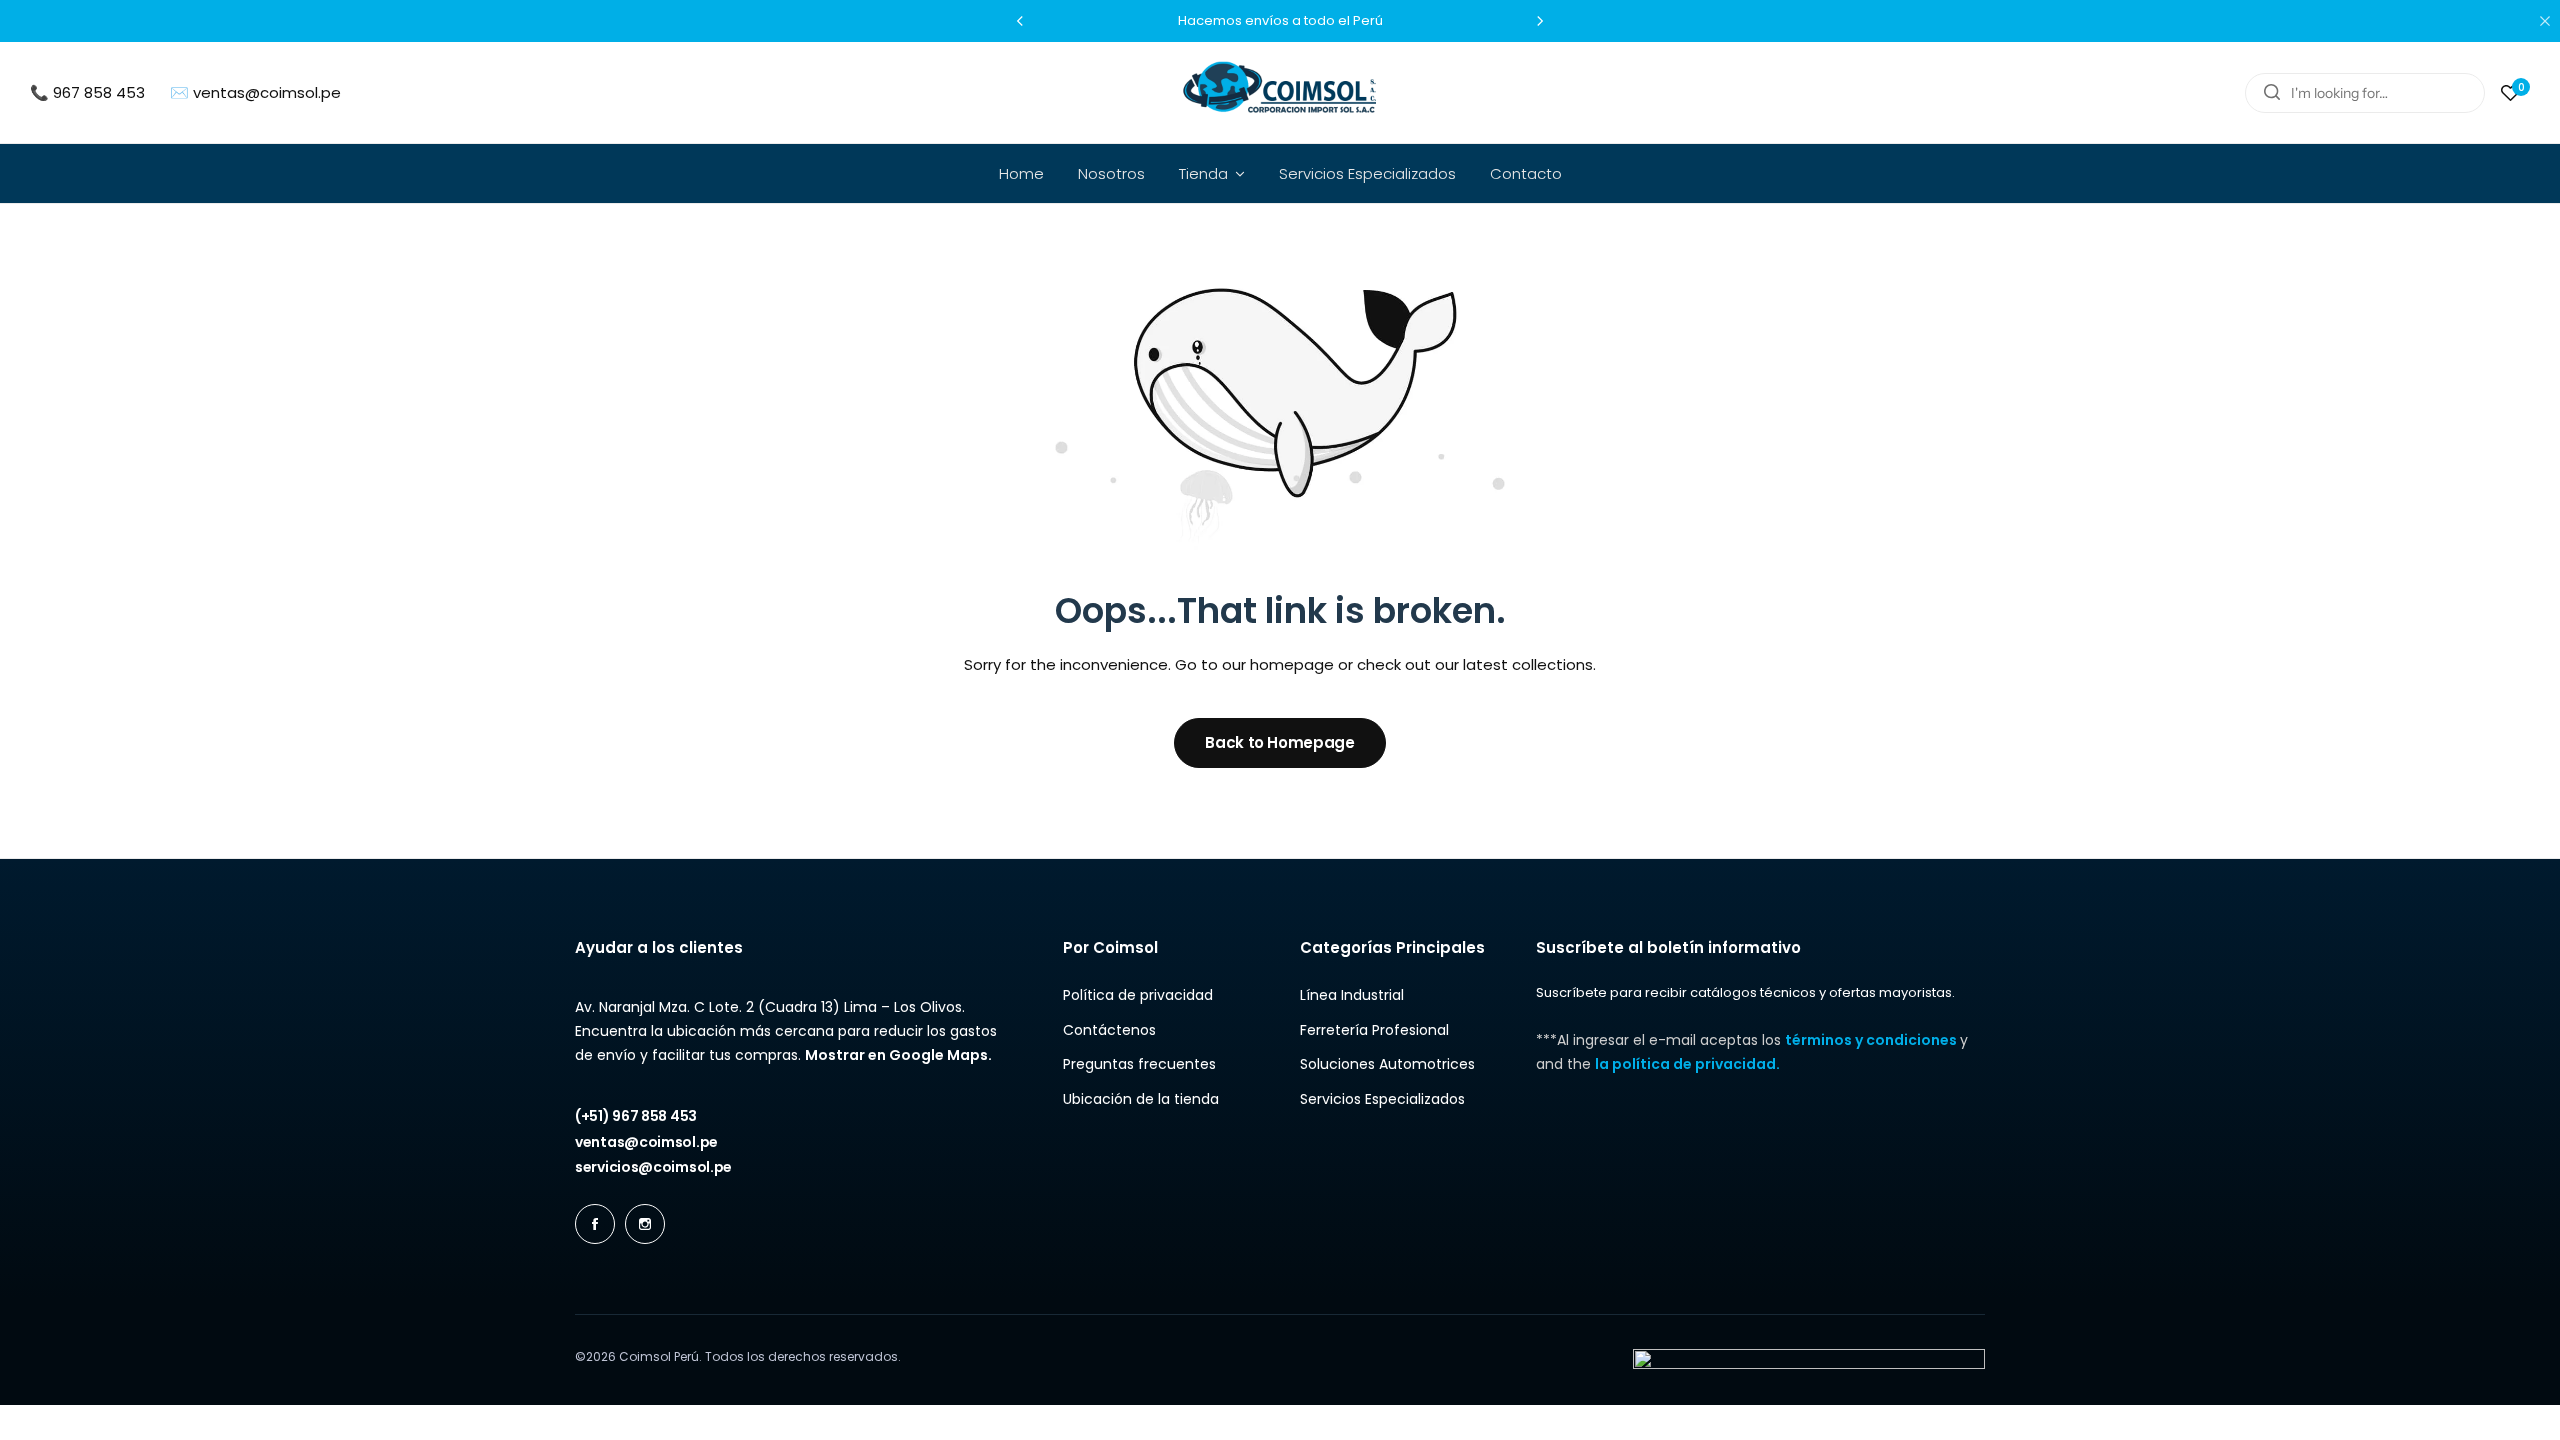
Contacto (1526, 173)
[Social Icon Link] (595, 1224)
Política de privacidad (1138, 995)
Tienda (1203, 173)
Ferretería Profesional (1374, 1030)
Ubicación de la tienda (1141, 1099)
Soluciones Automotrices (1387, 1064)
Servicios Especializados (1367, 173)
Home (1021, 173)
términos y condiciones (1872, 1040)
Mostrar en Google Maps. (898, 1055)
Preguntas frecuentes (1139, 1064)
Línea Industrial (1352, 995)
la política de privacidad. (1687, 1064)
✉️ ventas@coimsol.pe (255, 92)
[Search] (2272, 93)
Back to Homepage (1279, 742)
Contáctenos (1109, 1030)
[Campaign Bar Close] (2545, 21)
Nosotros (1111, 173)
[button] (1020, 21)
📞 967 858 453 (87, 92)
